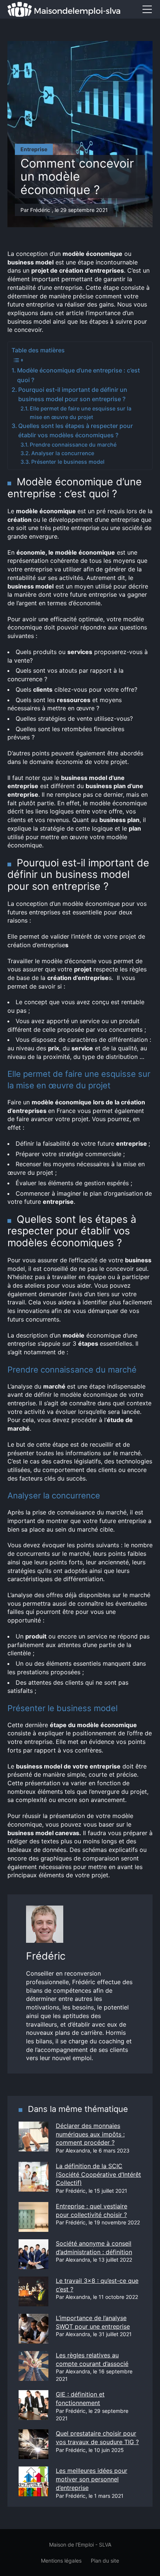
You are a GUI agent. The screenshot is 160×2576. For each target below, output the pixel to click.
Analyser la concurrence (63, 453)
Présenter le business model (68, 462)
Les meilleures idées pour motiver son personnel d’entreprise (92, 2479)
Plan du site (105, 2561)
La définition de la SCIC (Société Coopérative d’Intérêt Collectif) (98, 2174)
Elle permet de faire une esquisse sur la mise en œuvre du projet (81, 413)
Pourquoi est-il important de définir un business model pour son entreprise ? (73, 394)
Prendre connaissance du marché (73, 445)
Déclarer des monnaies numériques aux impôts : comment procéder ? (90, 2134)
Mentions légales (61, 2561)
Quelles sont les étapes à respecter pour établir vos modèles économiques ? (76, 431)
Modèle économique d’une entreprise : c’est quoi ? (79, 375)
